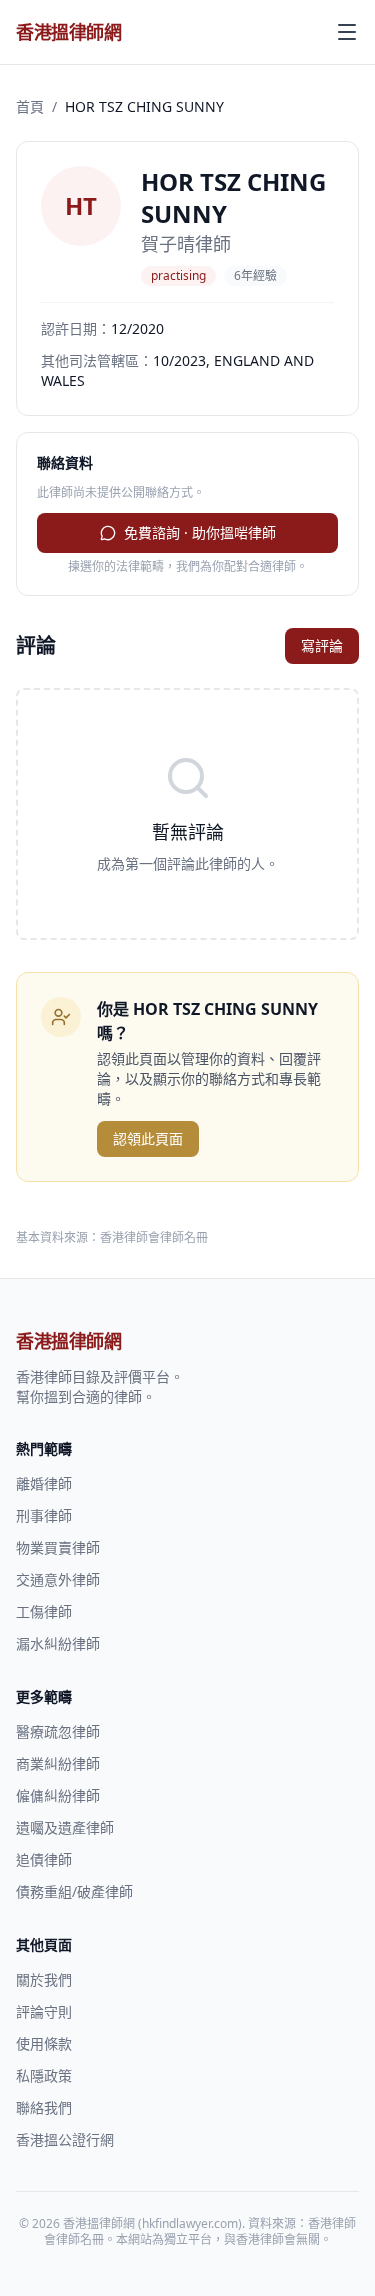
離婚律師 (44, 1483)
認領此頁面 (148, 1138)
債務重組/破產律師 (74, 1891)
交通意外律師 (58, 1579)
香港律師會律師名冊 (154, 1237)
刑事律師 (44, 1515)
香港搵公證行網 (65, 2139)
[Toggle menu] (347, 32)
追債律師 (44, 1859)
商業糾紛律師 (58, 1763)
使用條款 (44, 2043)
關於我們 (44, 1979)
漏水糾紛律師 (58, 1643)
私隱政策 (44, 2075)
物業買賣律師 (58, 1547)
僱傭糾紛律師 (58, 1795)
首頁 (30, 106)
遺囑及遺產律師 (65, 1827)
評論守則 (44, 2011)
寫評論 (322, 645)
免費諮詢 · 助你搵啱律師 (200, 532)
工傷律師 (44, 1611)
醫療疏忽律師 (58, 1731)
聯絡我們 (44, 2107)
